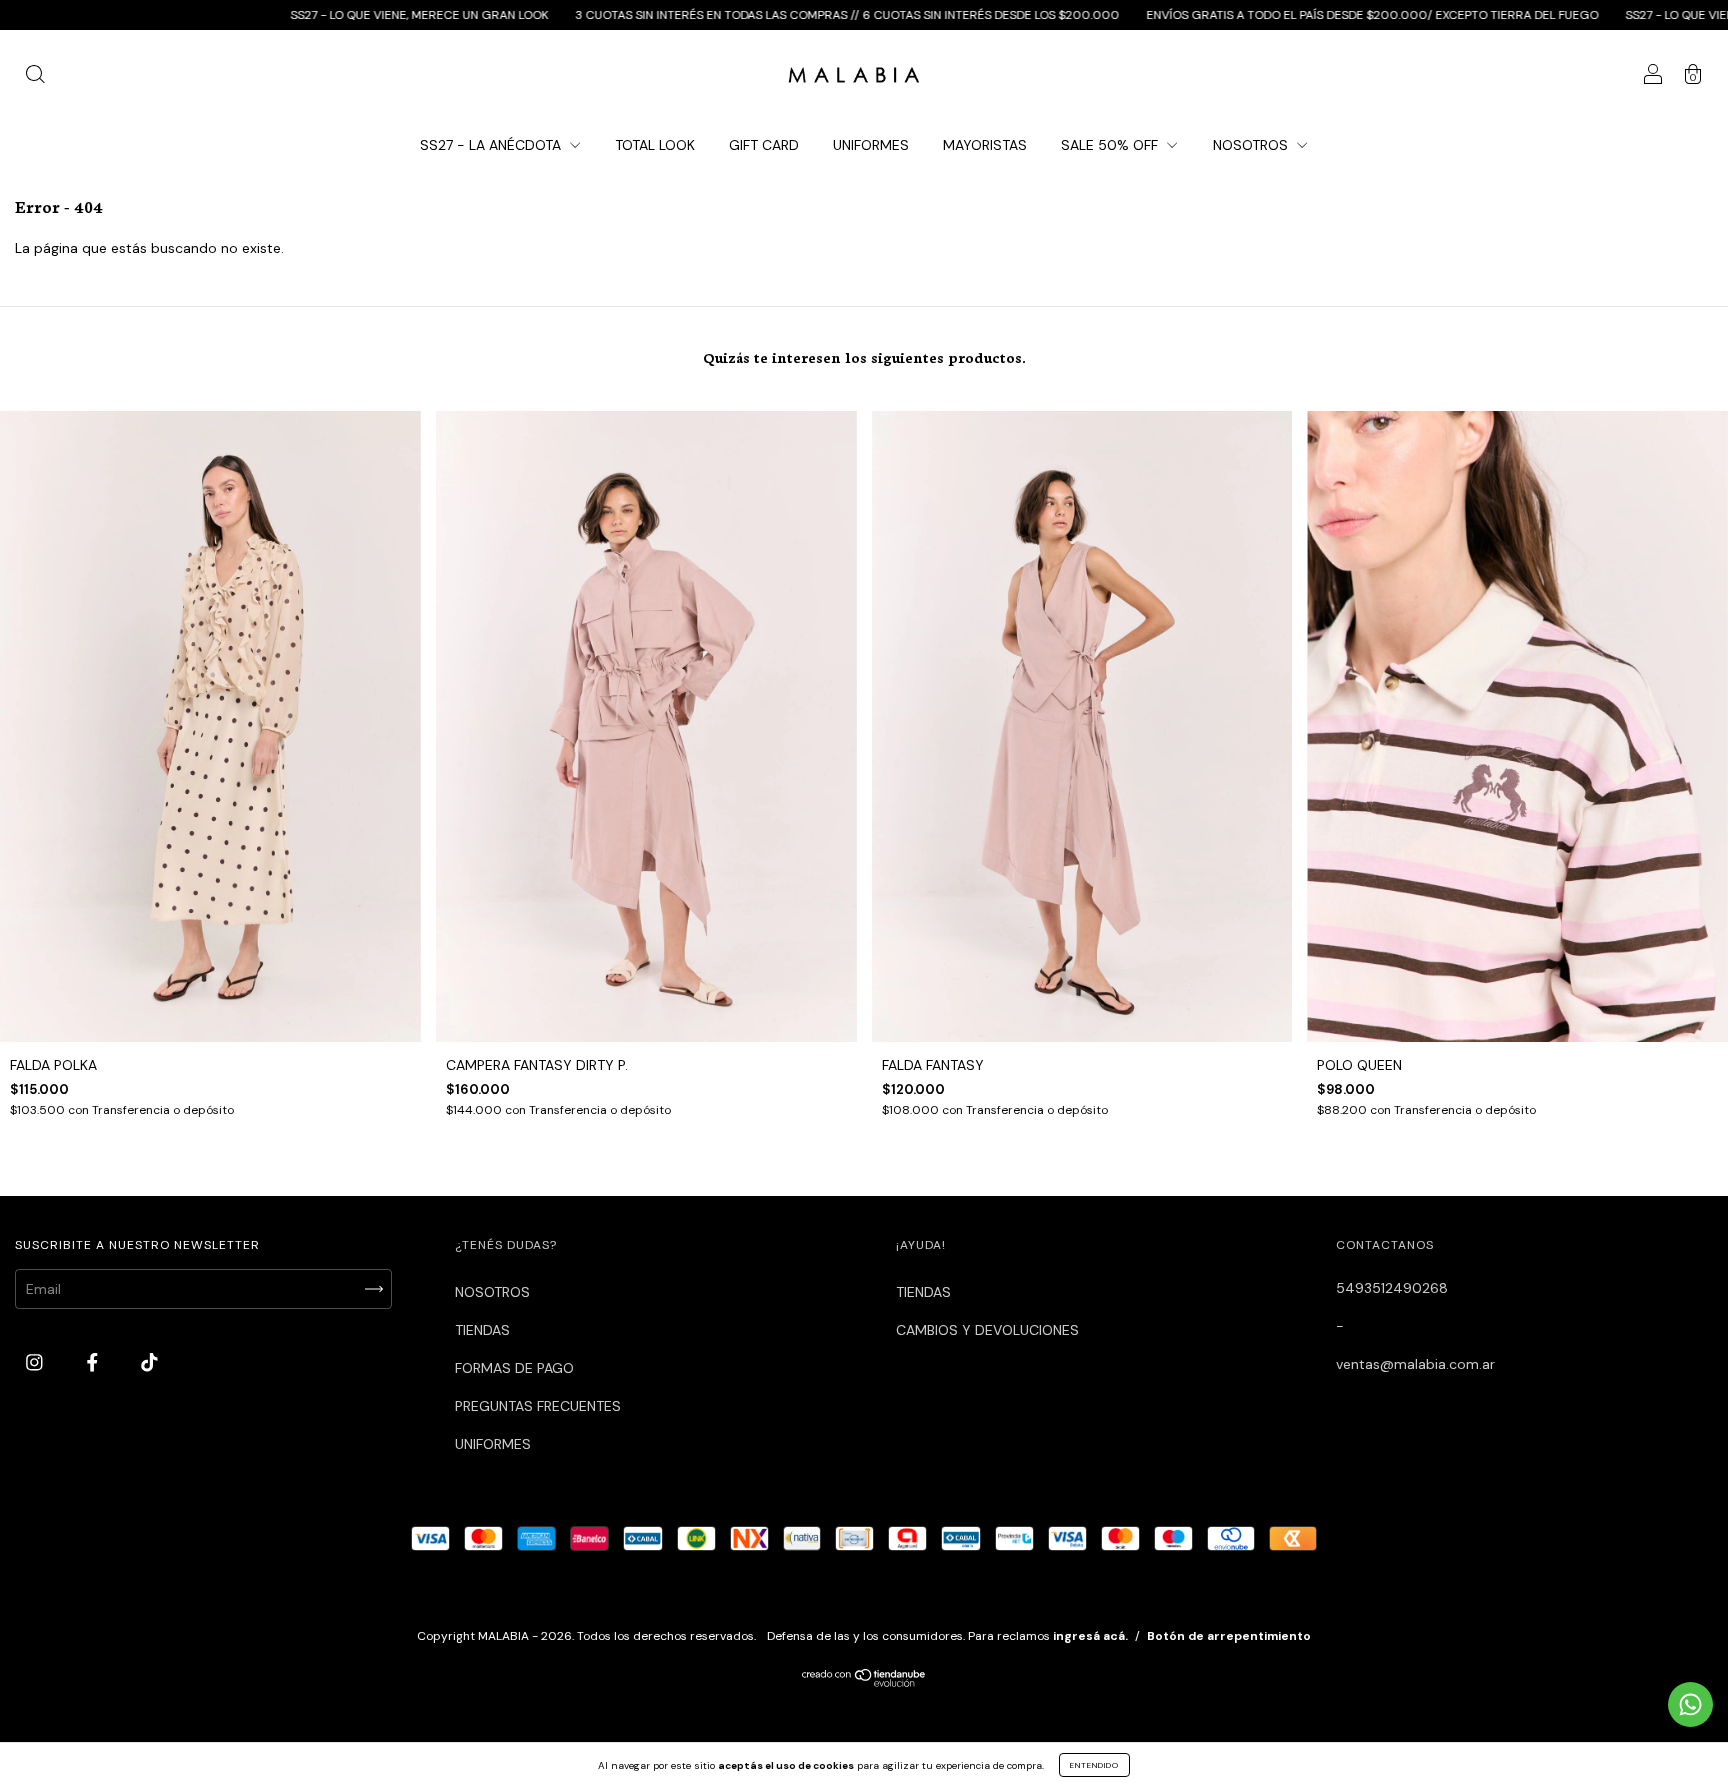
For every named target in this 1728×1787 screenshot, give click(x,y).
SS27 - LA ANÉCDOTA (492, 145)
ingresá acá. (1090, 1636)
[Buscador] (35, 77)
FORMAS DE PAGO (514, 1368)
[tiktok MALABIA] (149, 1363)
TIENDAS (482, 1330)
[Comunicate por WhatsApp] (1690, 1704)
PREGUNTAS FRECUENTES (538, 1406)
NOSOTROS (1252, 145)
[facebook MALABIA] (94, 1363)
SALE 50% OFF (1111, 145)
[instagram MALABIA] (36, 1363)
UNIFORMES (871, 145)
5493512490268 (1392, 1288)
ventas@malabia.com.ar (1415, 1364)
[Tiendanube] (864, 1683)
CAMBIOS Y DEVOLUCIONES (987, 1330)
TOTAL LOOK (655, 145)
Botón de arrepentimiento (1229, 1636)
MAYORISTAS (985, 145)
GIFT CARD (764, 145)
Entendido (1094, 1765)
